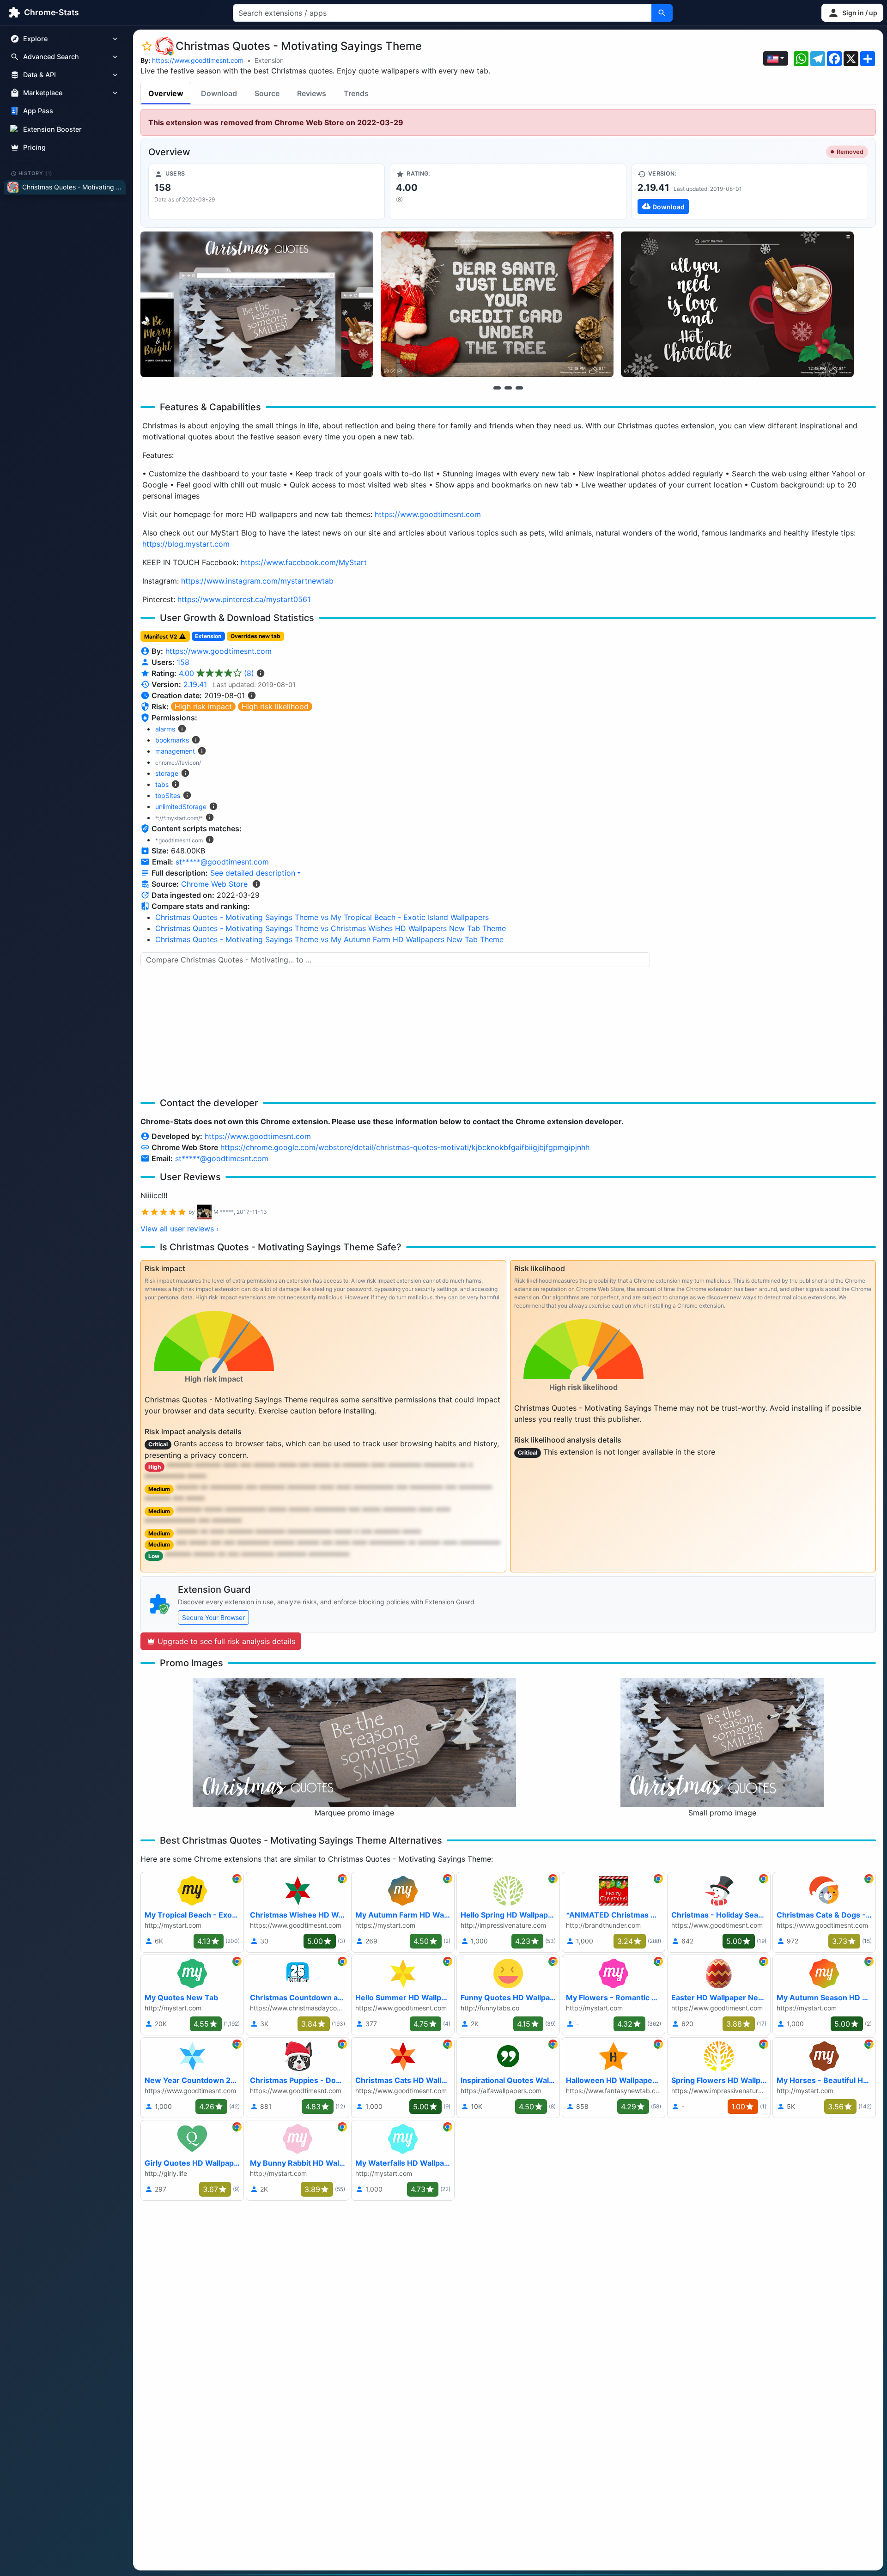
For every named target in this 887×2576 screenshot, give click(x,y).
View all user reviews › (180, 1229)
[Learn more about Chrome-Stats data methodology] (256, 884)
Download (219, 93)
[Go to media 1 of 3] (497, 388)
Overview (166, 93)
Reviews (312, 93)
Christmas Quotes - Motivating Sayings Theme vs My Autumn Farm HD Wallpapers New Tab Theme (329, 939)
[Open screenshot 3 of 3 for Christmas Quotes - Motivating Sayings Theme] (737, 304)
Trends (356, 93)
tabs (162, 784)
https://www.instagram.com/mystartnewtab (257, 581)
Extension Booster (52, 129)
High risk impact (203, 706)
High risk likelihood (275, 706)
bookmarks (172, 740)
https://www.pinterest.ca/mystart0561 (244, 599)
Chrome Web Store (214, 884)
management (175, 751)
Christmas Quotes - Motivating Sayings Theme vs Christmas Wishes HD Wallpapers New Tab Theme (331, 928)
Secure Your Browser (213, 1617)
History (36, 173)
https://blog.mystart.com (186, 544)
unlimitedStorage (181, 807)
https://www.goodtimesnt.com (198, 60)
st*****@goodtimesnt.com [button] (222, 862)
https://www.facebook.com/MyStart (304, 562)
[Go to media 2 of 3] (508, 388)
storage (167, 773)
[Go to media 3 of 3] (519, 388)
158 (183, 662)
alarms (165, 729)
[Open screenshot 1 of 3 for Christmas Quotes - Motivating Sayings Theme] (257, 304)
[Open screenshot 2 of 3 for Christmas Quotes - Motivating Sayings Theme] (497, 304)
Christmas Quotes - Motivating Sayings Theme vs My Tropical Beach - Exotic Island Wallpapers (322, 917)
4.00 (216, 673)
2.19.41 (195, 684)
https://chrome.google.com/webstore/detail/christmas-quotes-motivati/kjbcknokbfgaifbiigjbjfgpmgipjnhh (405, 1147)
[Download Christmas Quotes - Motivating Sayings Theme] (750, 192)
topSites (168, 795)
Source (267, 93)
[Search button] (662, 13)
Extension (269, 60)
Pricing (34, 147)
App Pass (38, 111)
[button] (852, 13)
